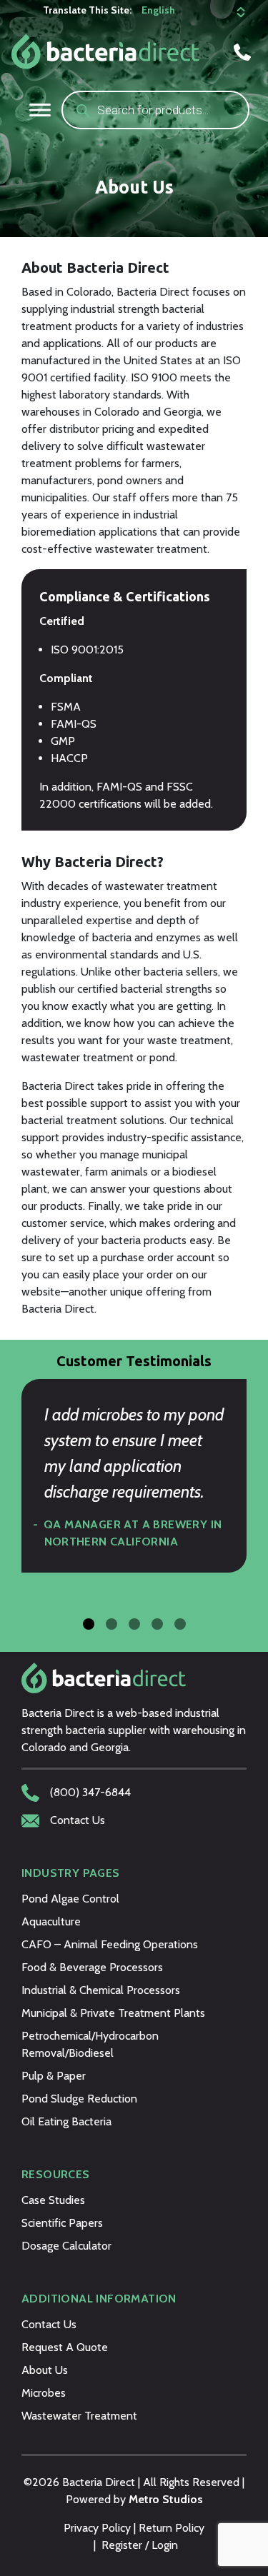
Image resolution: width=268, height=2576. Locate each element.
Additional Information (99, 2299)
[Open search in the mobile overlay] (155, 110)
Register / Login (140, 2545)
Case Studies (53, 2200)
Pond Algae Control (70, 1899)
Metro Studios (166, 2499)
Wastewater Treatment (79, 2416)
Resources (56, 2174)
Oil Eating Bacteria (66, 2121)
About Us (45, 2370)
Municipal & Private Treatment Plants (113, 2013)
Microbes (44, 2393)
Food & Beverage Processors (92, 1967)
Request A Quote (65, 2347)
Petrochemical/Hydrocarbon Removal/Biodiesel (90, 2044)
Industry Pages (71, 1873)
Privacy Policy (97, 2528)
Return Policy (172, 2528)
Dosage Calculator (66, 2246)
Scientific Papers (62, 2223)
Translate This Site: (87, 10)
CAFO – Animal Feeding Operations (110, 1944)
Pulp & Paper (54, 2076)
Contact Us (49, 2324)
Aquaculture (51, 1921)
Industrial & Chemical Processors (101, 1990)
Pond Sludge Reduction (79, 2099)
